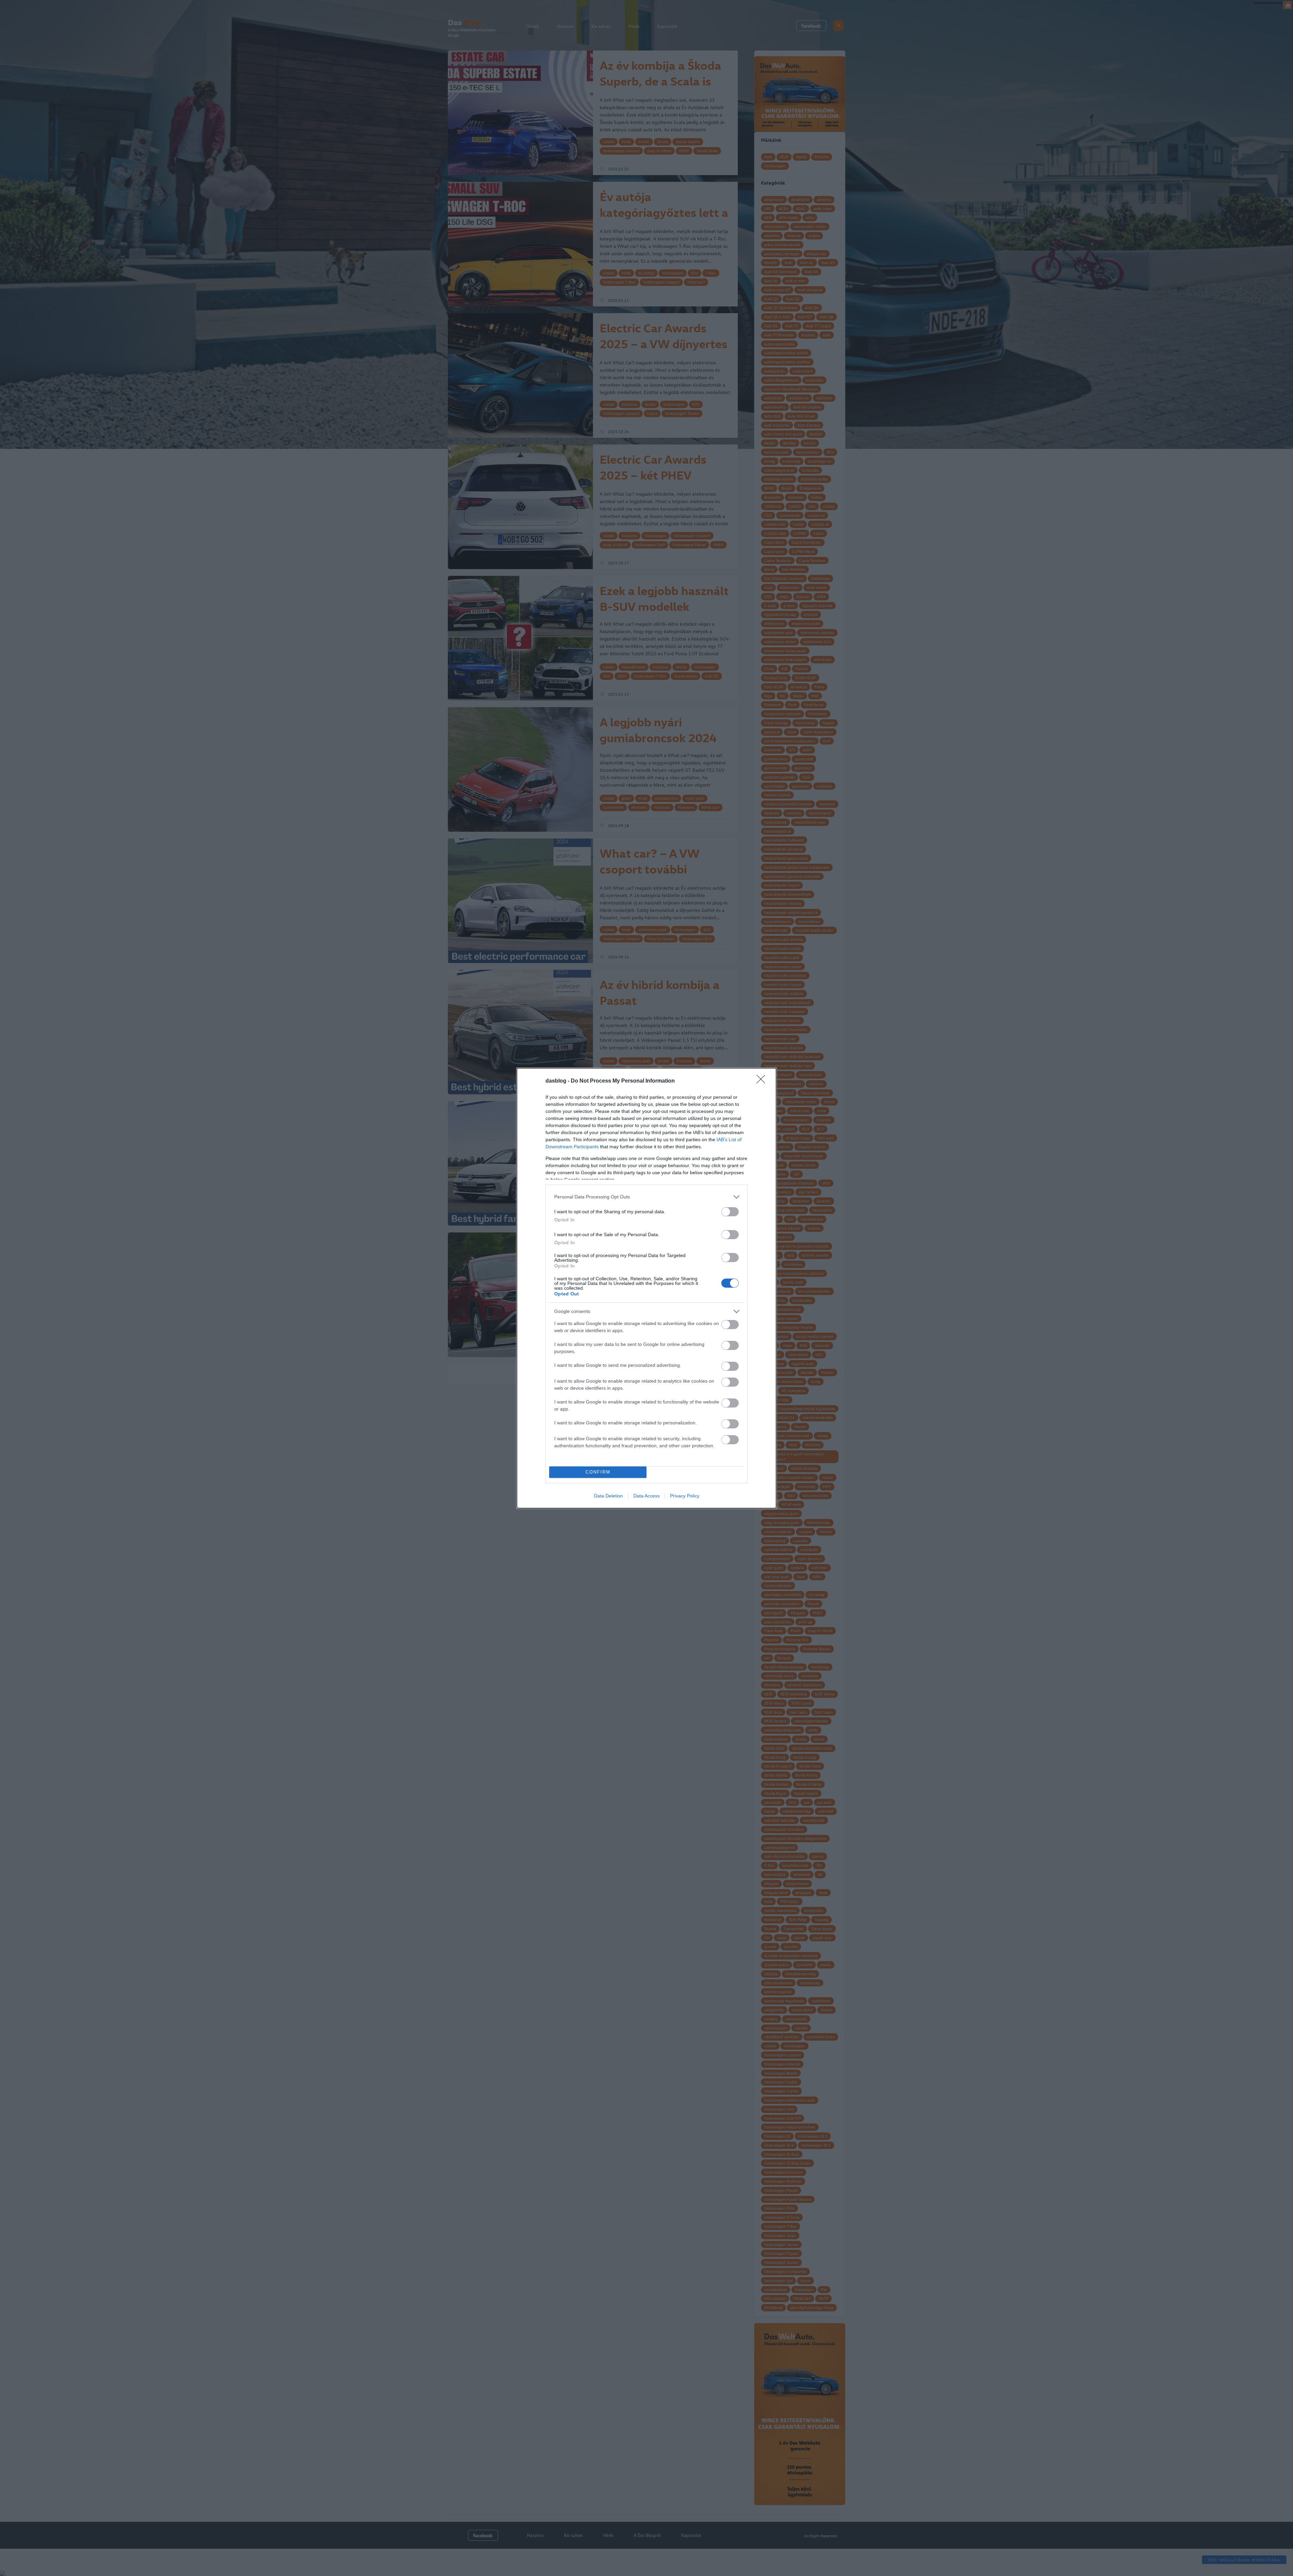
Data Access (646, 1496)
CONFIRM (598, 1472)
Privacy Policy (685, 1496)
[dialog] (646, 1288)
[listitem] (646, 1197)
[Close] (763, 1081)
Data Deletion (608, 1496)
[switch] (730, 1212)
